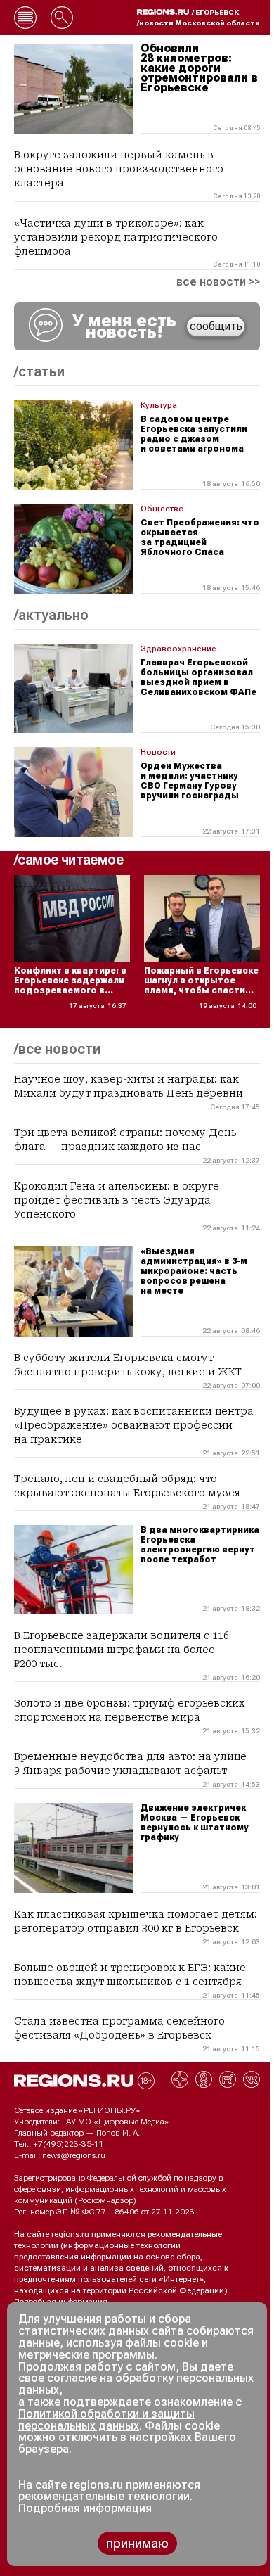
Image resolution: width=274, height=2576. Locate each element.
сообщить (216, 326)
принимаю (137, 2543)
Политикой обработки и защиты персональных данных (106, 2420)
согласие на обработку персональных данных (136, 2384)
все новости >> (218, 282)
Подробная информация (61, 2302)
